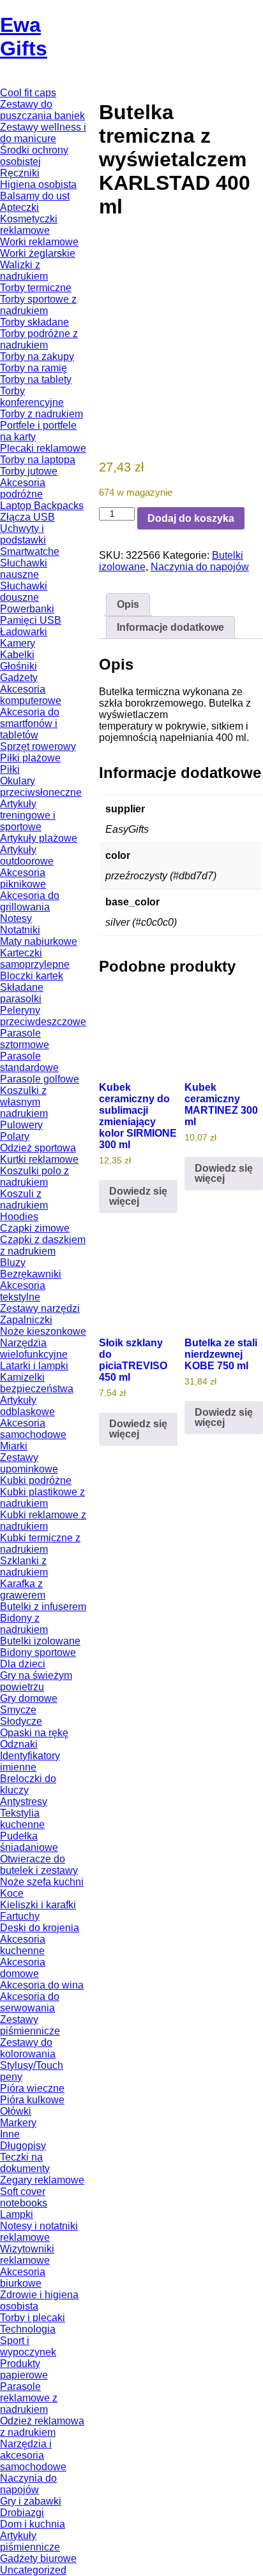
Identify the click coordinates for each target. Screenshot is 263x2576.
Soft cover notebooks (24, 2197)
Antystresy (24, 1802)
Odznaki (19, 1744)
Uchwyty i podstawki (23, 534)
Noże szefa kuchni (42, 1882)
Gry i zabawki (31, 2501)
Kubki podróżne (36, 1480)
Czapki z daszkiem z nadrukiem (43, 1245)
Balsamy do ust (35, 196)
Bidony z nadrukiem (24, 1624)
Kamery (18, 643)
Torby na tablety (36, 379)
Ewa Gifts (24, 37)
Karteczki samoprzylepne (35, 959)
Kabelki (17, 655)
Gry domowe (29, 1698)
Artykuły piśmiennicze (30, 2541)
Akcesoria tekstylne (23, 1291)
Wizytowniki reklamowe (27, 2255)
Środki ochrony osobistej (34, 156)
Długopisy (23, 2146)
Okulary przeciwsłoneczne (41, 787)
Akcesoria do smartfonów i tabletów (30, 723)
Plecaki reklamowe (43, 448)
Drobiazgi (22, 2513)
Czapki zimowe (35, 1228)
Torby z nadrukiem (41, 414)
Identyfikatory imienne (30, 1761)
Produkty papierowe (24, 2369)
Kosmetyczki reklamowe (29, 225)
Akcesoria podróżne (23, 488)
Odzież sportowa (38, 1148)
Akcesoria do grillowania (30, 901)
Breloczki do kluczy (28, 1784)
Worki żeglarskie (38, 253)
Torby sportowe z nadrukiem (38, 305)
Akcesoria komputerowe (31, 695)
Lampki (17, 2214)
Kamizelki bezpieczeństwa (37, 1383)
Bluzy (13, 1263)
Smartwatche (30, 551)
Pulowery (21, 1125)
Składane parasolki (22, 993)
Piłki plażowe (30, 758)
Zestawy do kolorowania (28, 2048)
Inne (10, 2134)
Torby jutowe (29, 471)
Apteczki (19, 207)
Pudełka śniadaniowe (29, 1842)
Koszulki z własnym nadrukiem (24, 1102)
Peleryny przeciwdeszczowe (43, 1016)
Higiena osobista (38, 184)
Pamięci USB (31, 620)
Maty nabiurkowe (39, 941)
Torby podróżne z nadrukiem (39, 339)
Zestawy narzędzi (40, 1308)
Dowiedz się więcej (138, 1196)
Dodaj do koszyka (191, 518)
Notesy (16, 918)
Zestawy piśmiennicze (30, 2025)
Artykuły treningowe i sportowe (28, 815)
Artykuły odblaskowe (27, 1406)
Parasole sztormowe (25, 1039)
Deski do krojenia (40, 1928)
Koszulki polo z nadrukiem (34, 1176)
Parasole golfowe (40, 1079)
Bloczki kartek (32, 976)
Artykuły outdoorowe (27, 855)
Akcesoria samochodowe (33, 1429)
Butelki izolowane (40, 1641)
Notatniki (20, 930)
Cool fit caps (28, 93)
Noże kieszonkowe (43, 1331)
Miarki (14, 1446)
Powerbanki (27, 609)
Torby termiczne (36, 288)
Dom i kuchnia (33, 2524)
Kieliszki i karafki (38, 1905)
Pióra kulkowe (32, 2100)
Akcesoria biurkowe (23, 2277)
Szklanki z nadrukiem (24, 1566)
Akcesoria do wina (42, 1985)
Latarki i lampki (34, 1366)
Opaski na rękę (34, 1733)
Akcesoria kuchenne (23, 1945)
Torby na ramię (34, 368)
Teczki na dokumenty (25, 2163)
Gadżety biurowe (38, 2558)
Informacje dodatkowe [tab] (170, 627)
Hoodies (19, 1217)
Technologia (28, 2329)
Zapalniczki (26, 1320)
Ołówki (16, 2111)
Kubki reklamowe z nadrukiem (43, 1521)
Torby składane (34, 322)
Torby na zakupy (37, 356)
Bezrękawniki (31, 1274)
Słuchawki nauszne (24, 569)
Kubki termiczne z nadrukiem (40, 1543)
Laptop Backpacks (42, 506)
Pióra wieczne (32, 2088)
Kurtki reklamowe (39, 1159)
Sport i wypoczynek (28, 2346)
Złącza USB (27, 517)
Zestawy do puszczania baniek (42, 110)
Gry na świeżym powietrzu (36, 1681)
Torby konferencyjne (32, 397)
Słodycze (21, 1721)
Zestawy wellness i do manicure (43, 133)
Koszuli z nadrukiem (24, 1199)
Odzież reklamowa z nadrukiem (42, 2427)
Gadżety (19, 678)
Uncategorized (33, 2570)
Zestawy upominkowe (29, 1463)
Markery (18, 2123)
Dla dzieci (23, 1664)
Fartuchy (20, 1916)
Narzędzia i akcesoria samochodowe (33, 2455)
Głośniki (19, 666)
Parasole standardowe (29, 1062)
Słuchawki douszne (24, 592)
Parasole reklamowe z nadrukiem (29, 2398)
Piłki (10, 769)
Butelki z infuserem (43, 1607)
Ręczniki (20, 173)
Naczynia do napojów (28, 2484)
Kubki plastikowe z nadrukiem (42, 1498)
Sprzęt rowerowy (38, 746)
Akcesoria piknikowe (23, 878)
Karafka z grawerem (23, 1589)
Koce (12, 1893)
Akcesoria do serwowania (30, 2002)
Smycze (18, 1710)
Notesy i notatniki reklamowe (39, 2232)
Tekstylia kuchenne (22, 1819)
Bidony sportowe (38, 1652)
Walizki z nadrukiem (24, 270)
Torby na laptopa (38, 460)
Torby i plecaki (33, 2318)
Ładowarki (24, 632)
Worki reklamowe (39, 242)
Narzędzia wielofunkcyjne (34, 1349)
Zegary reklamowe (42, 2180)
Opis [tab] (128, 604)
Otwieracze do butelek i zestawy (39, 1865)
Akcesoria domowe (23, 1968)
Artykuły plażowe (39, 838)
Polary (15, 1136)
